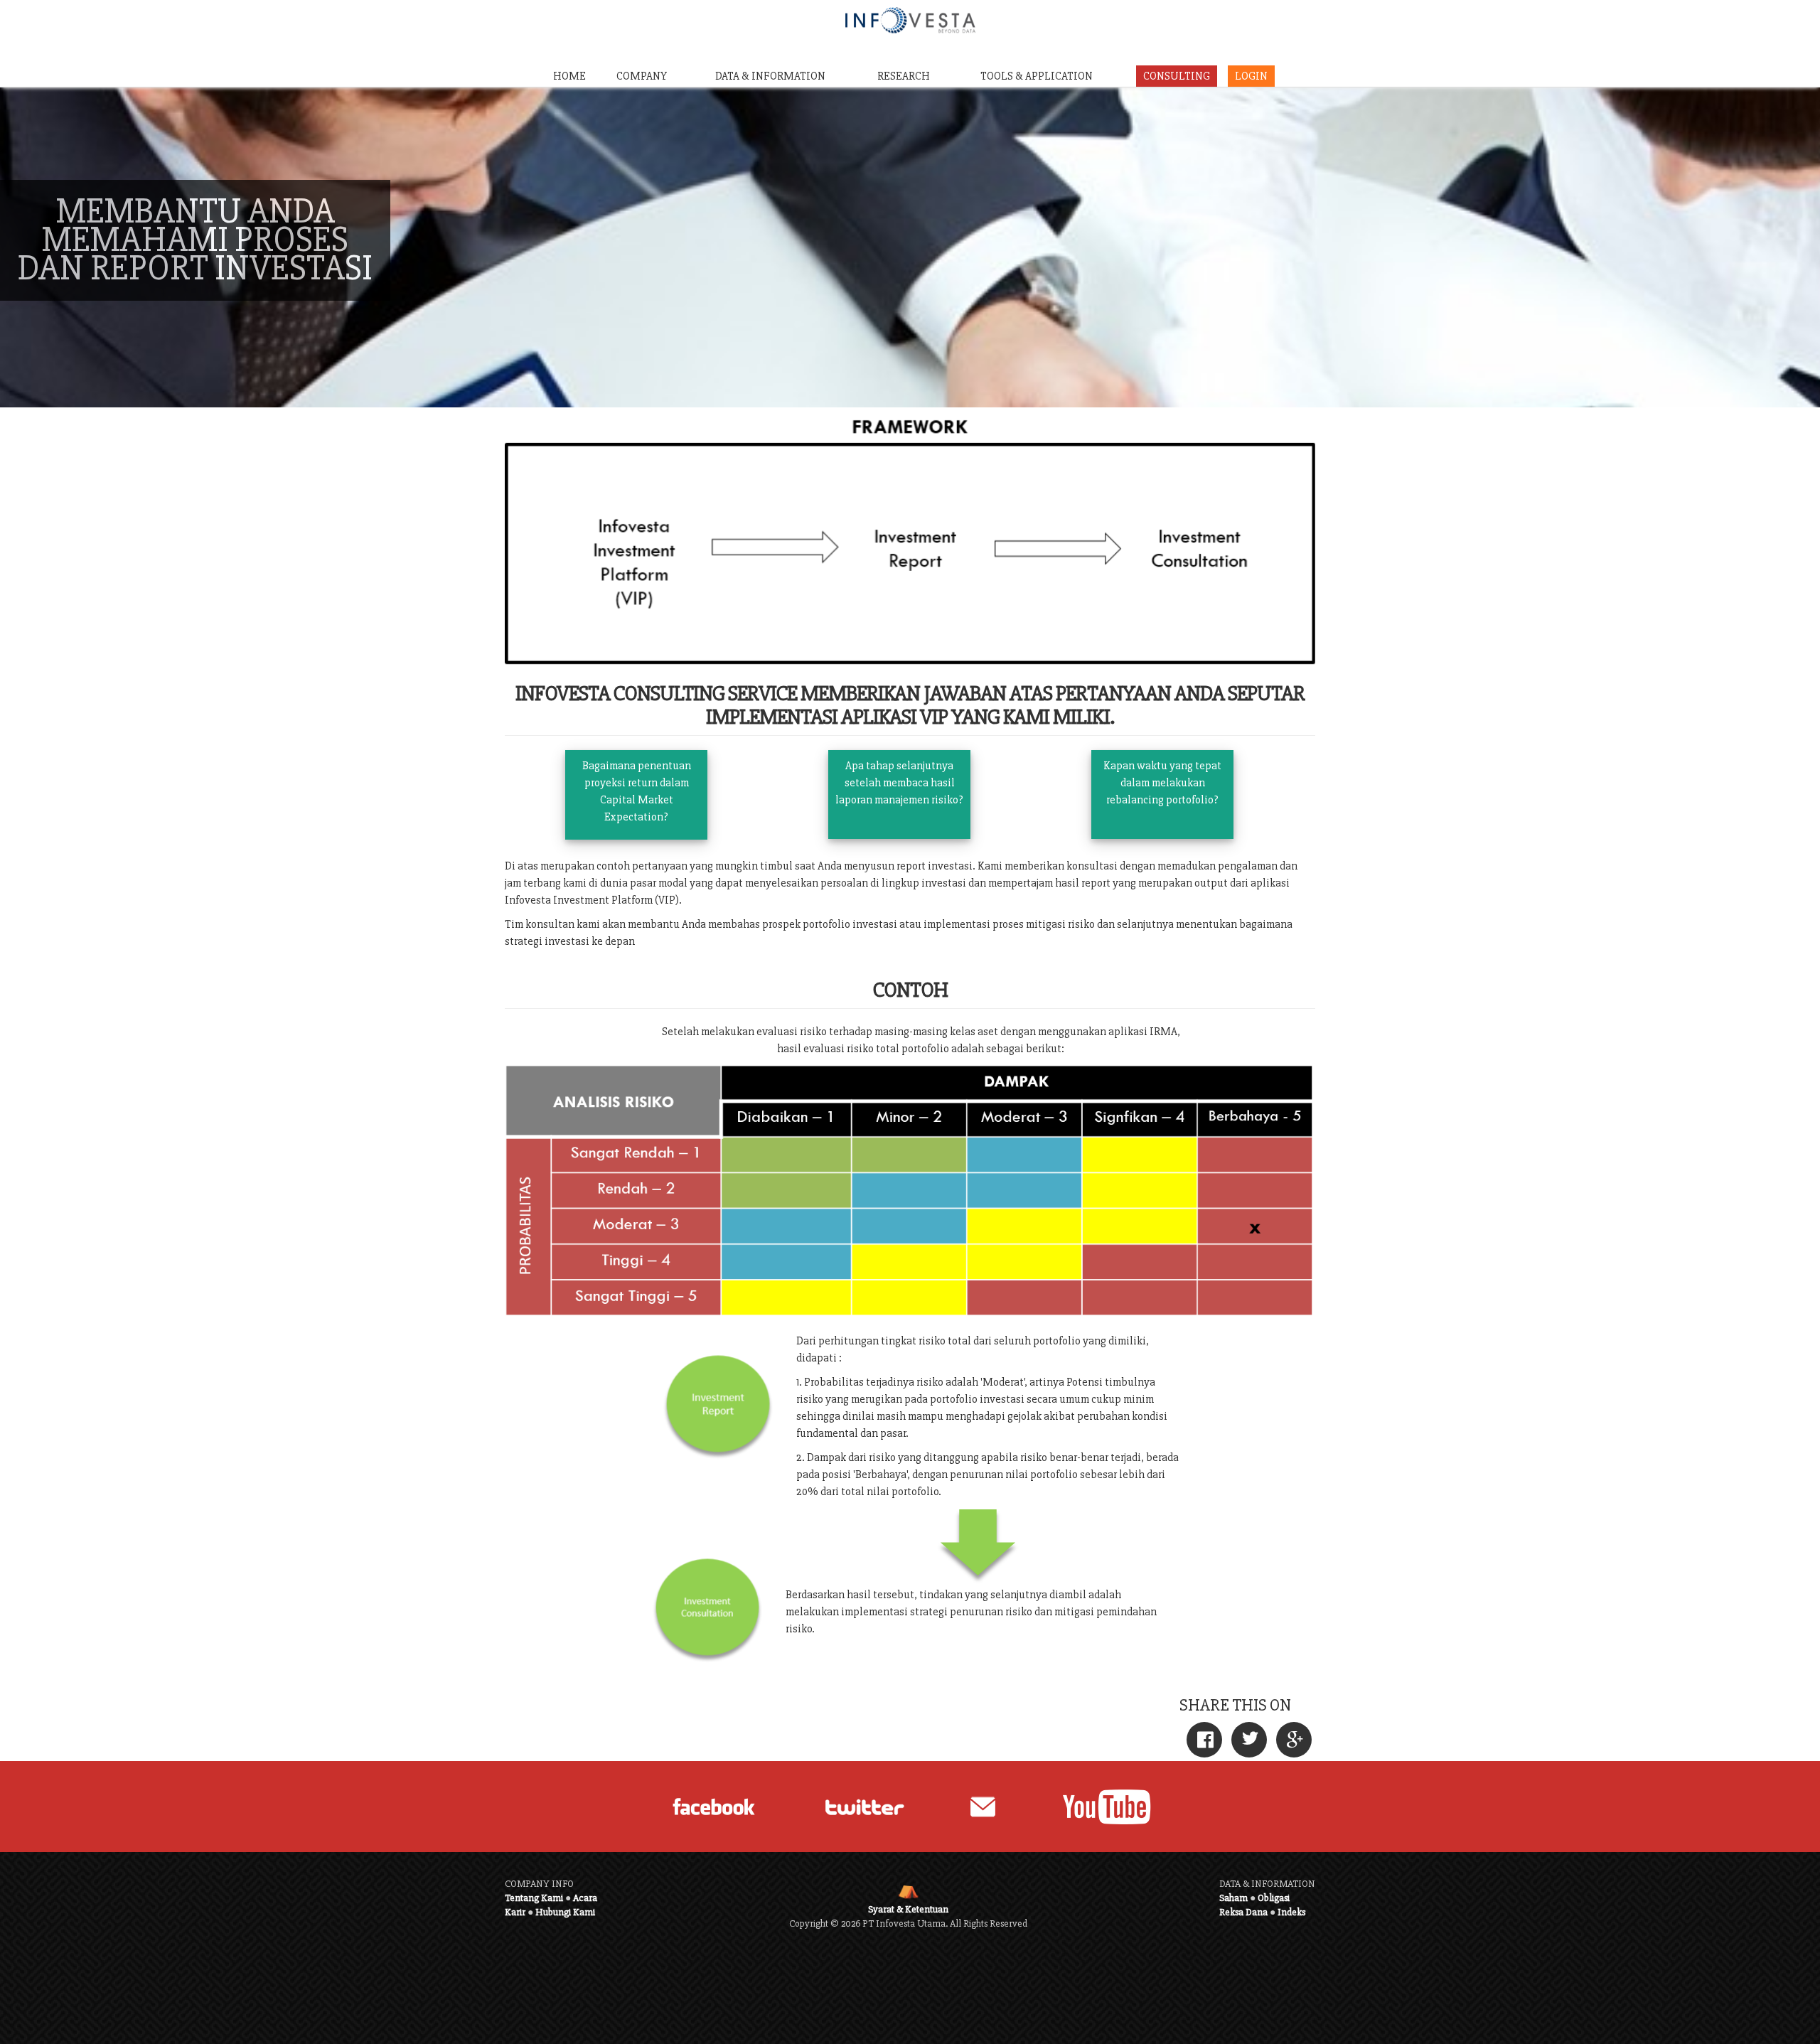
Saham (1233, 1898)
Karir (515, 1912)
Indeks (1291, 1912)
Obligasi (1274, 1898)
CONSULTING (1177, 76)
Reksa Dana (1243, 1912)
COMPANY (642, 76)
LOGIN (1251, 76)
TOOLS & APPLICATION (1037, 76)
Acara (585, 1898)
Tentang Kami (534, 1898)
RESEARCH (904, 76)
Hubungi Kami (565, 1912)
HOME (569, 76)
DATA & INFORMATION (770, 76)
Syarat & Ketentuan (908, 1909)
